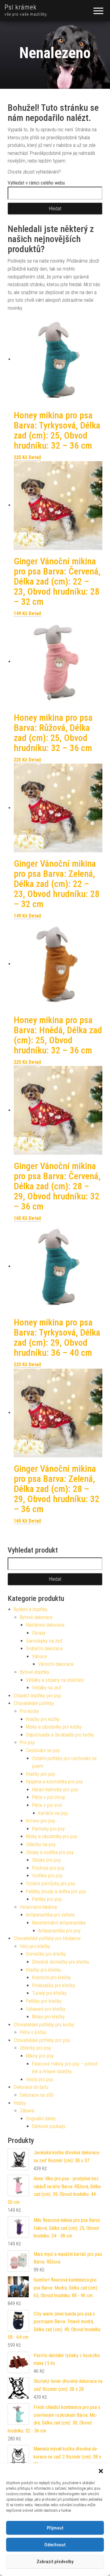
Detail (35, 457)
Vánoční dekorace (56, 1664)
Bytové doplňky (35, 1672)
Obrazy (39, 1633)
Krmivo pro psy (41, 1821)
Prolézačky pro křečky (54, 1985)
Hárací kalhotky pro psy (55, 1790)
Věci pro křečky (35, 1946)
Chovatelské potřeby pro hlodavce (47, 1938)
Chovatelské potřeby (34, 1703)
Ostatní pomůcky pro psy (51, 1884)
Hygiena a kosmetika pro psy (54, 1782)
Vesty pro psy (40, 2079)
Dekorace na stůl (37, 2095)
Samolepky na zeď (44, 1641)
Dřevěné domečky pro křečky (61, 1962)
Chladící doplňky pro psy (37, 1696)
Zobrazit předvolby (55, 2562)
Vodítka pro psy (47, 1876)
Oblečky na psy (41, 1844)
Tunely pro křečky (49, 1993)
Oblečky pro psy (35, 2048)
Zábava (27, 2111)
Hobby (20, 2103)
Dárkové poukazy (49, 2126)
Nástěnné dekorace (45, 1625)
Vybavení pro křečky (46, 2009)
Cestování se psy (43, 1750)
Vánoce (40, 1656)
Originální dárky (41, 2119)
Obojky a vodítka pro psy (50, 1852)
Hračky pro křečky (44, 1970)
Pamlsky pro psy (48, 1829)
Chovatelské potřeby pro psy (42, 2040)
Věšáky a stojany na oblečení (55, 1680)
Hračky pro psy (41, 1774)
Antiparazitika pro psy (59, 1931)
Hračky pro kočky (43, 1719)
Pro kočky (29, 1711)
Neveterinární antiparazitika (59, 1923)
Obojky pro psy (46, 1860)
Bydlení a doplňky (31, 1609)
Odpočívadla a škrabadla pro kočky (60, 1735)
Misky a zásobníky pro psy (52, 1836)
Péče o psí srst (47, 1805)
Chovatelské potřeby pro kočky (44, 2025)
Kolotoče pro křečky (51, 1978)
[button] (101, 2471)
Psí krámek (21, 7)
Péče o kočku (33, 2032)
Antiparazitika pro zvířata (50, 1915)
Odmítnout (55, 2545)
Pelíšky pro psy (47, 1899)
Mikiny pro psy (40, 2056)
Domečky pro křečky (46, 1954)
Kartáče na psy (53, 1813)
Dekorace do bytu (31, 2087)
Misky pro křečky (48, 2017)
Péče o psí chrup (49, 1797)
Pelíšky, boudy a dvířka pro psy (56, 1892)
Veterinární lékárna (38, 1907)
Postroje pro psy (48, 1868)
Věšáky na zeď (47, 1688)
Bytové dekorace (36, 1617)
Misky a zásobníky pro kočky (54, 1727)
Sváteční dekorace (44, 1649)
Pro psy (27, 1742)
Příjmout (55, 2528)
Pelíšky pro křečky (44, 2001)
